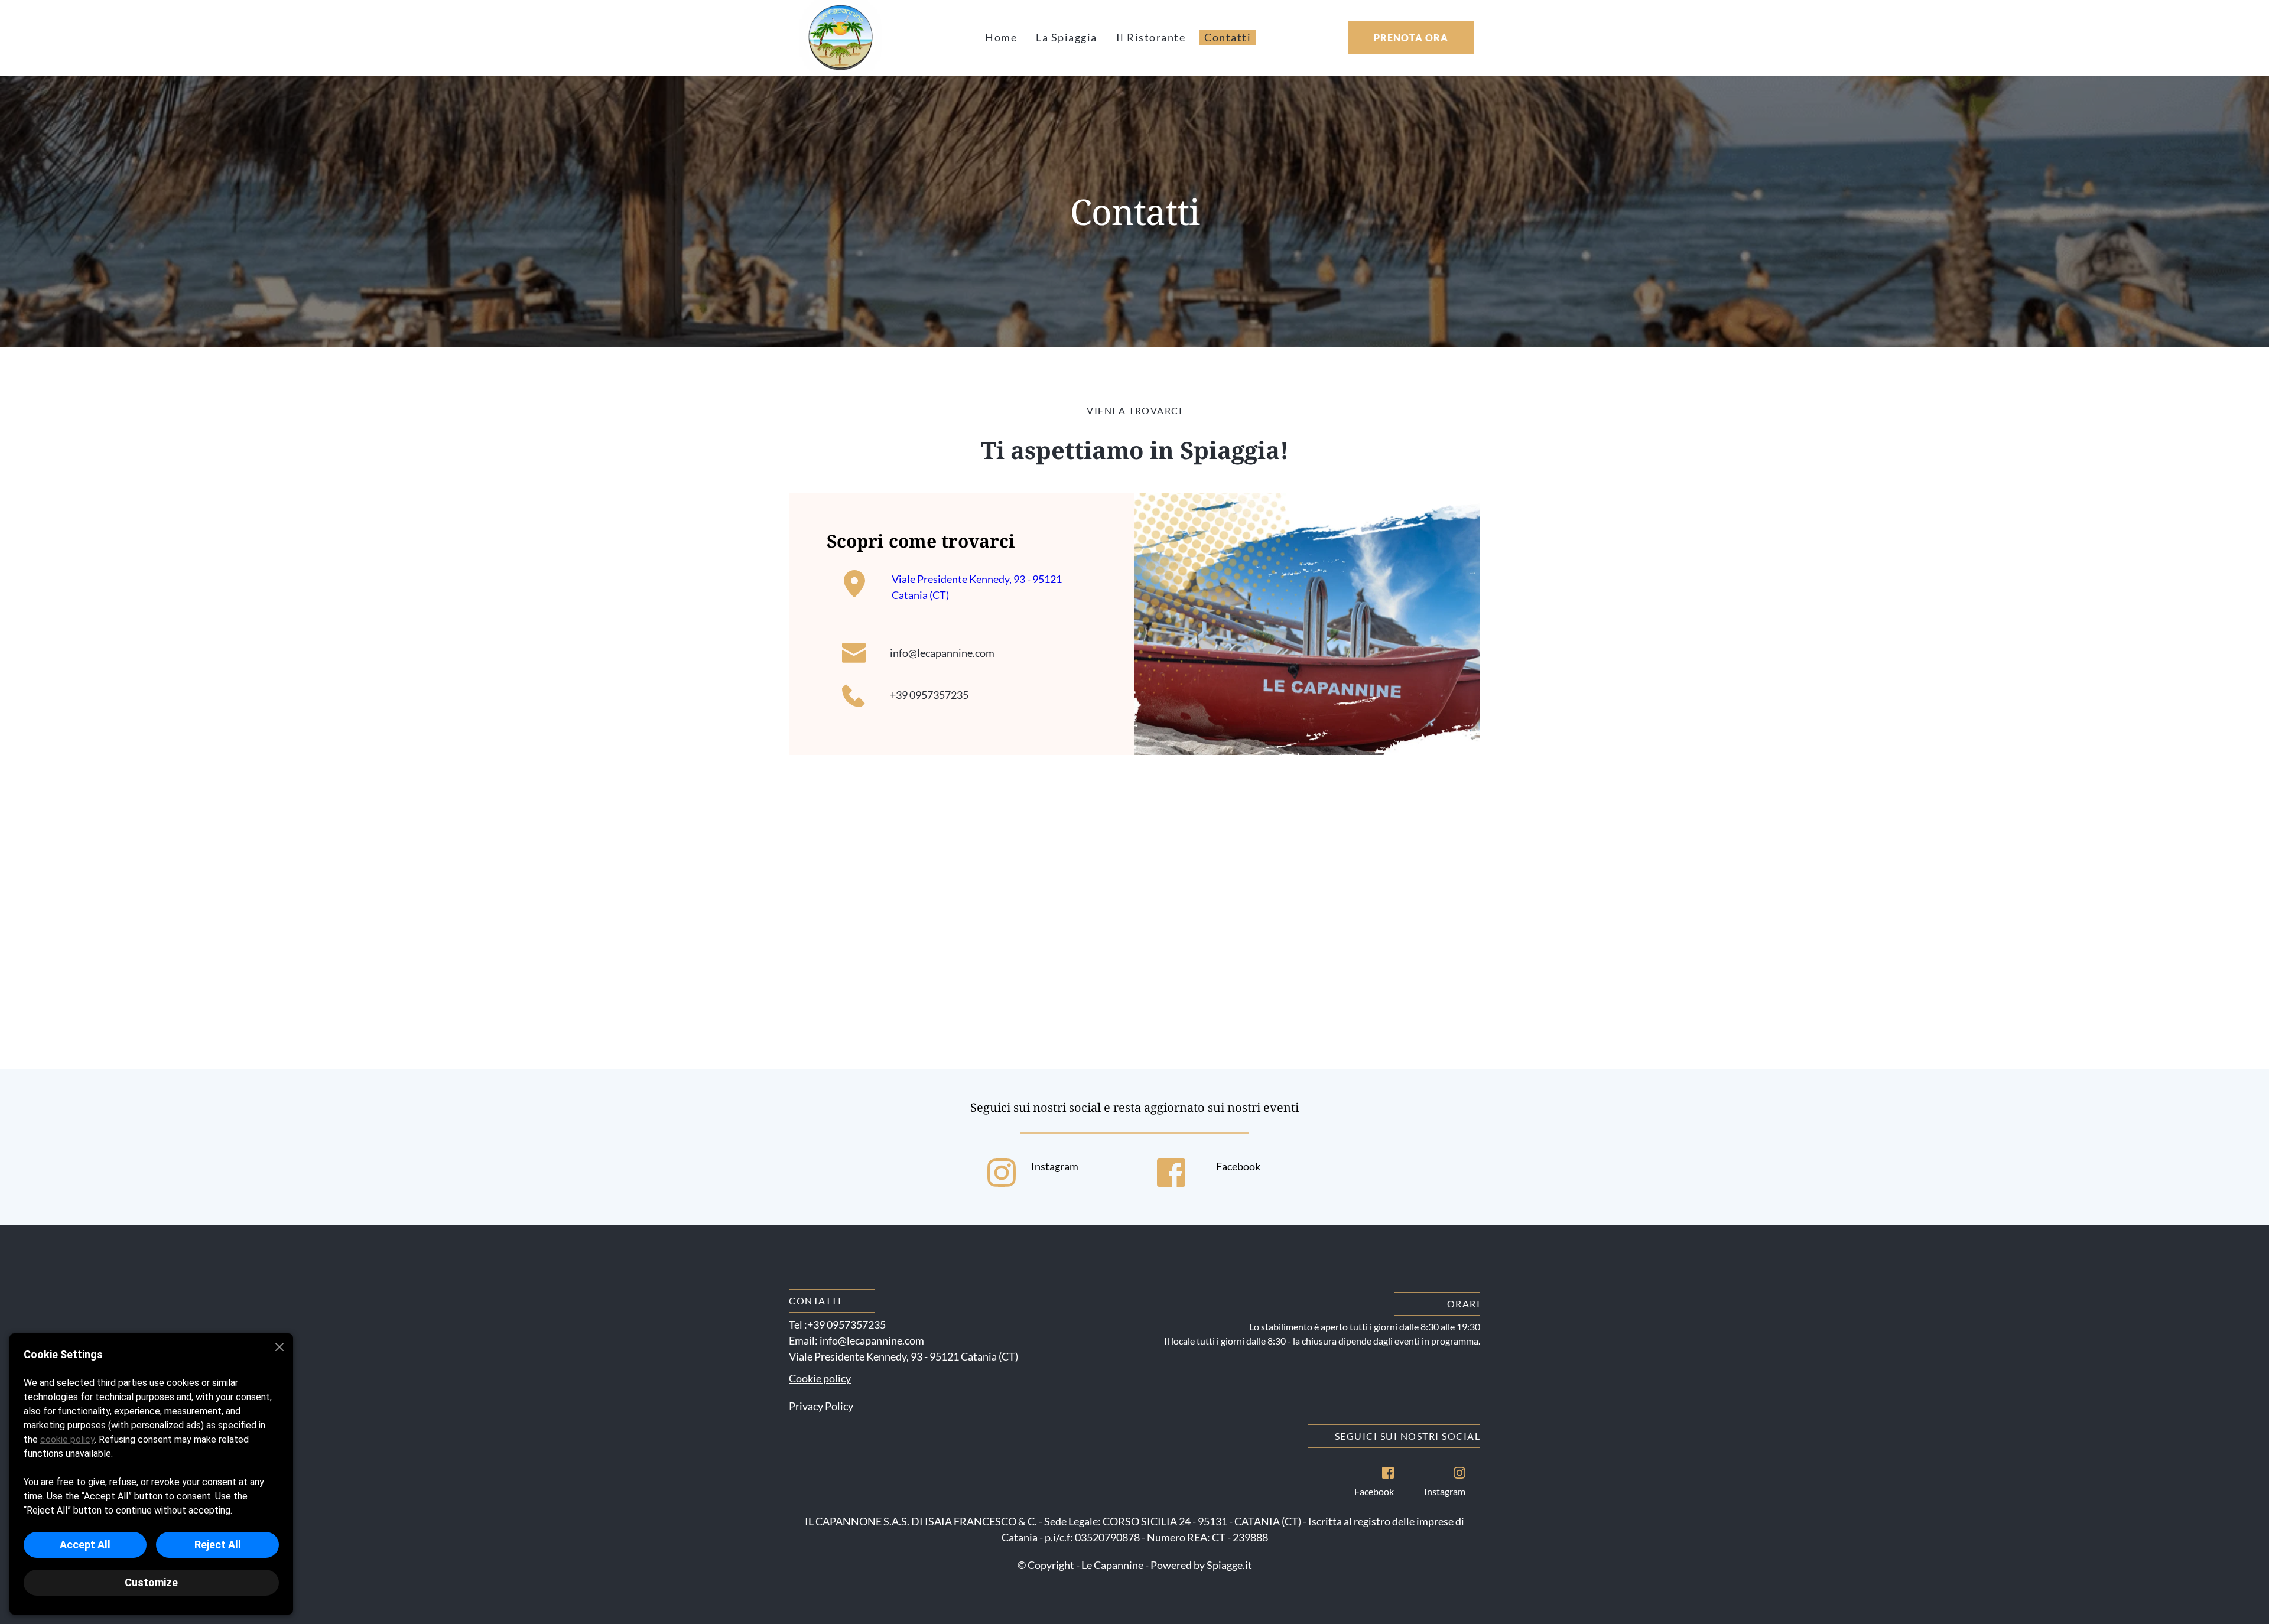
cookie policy (67, 1439)
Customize (151, 1582)
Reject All (218, 1545)
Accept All (85, 1545)
